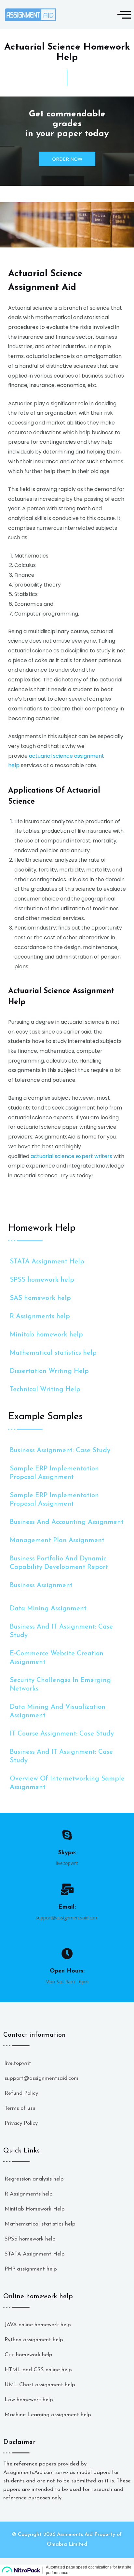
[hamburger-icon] (122, 15)
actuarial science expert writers (71, 1156)
